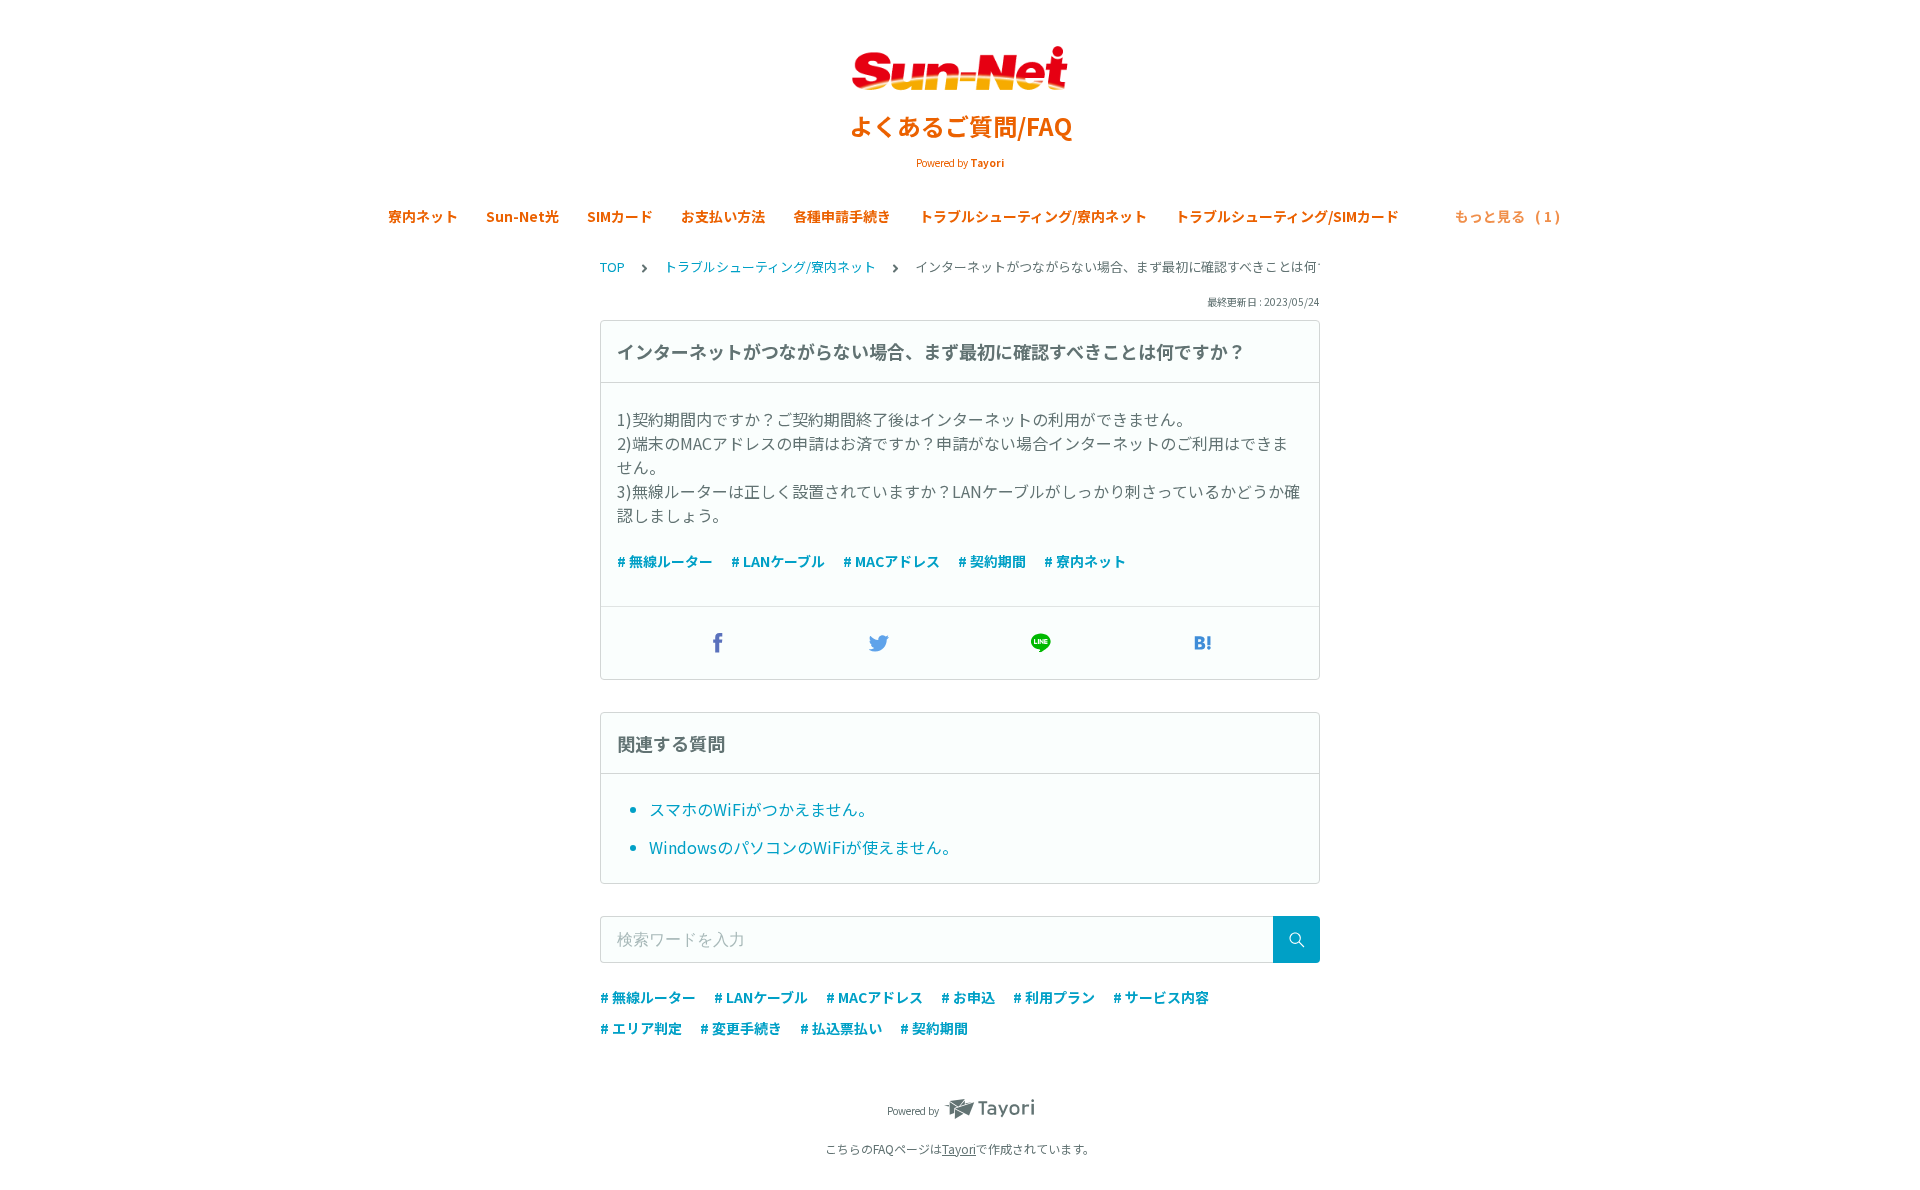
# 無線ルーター (665, 561)
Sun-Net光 (522, 216)
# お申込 (968, 997)
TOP (612, 266)
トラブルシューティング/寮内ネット (1033, 216)
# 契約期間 (992, 561)
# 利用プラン (1054, 997)
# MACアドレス (891, 561)
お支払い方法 (723, 216)
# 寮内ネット (1085, 561)
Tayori (959, 1148)
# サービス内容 (1161, 997)
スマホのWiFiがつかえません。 (761, 809)
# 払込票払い (841, 1028)
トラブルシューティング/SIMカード (1287, 216)
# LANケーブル (778, 561)
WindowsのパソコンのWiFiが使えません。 (803, 847)
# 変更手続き (741, 1028)
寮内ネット (423, 216)
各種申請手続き (842, 216)
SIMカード (620, 216)
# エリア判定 (641, 1028)
